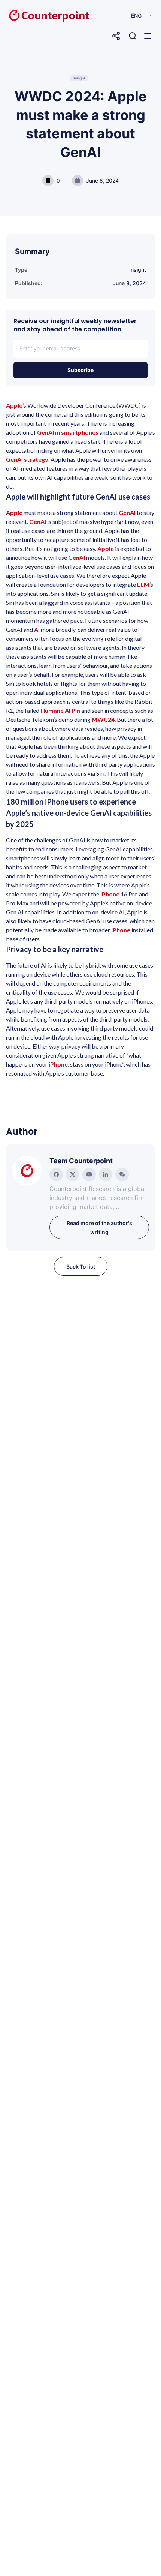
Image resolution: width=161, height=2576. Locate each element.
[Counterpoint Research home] (33, 16)
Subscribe (80, 370)
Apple (14, 405)
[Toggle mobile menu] (148, 36)
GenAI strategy (27, 459)
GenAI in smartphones (68, 432)
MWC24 (103, 719)
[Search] (133, 36)
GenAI (127, 512)
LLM (143, 584)
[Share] (116, 36)
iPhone (110, 894)
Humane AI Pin (60, 710)
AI (37, 629)
